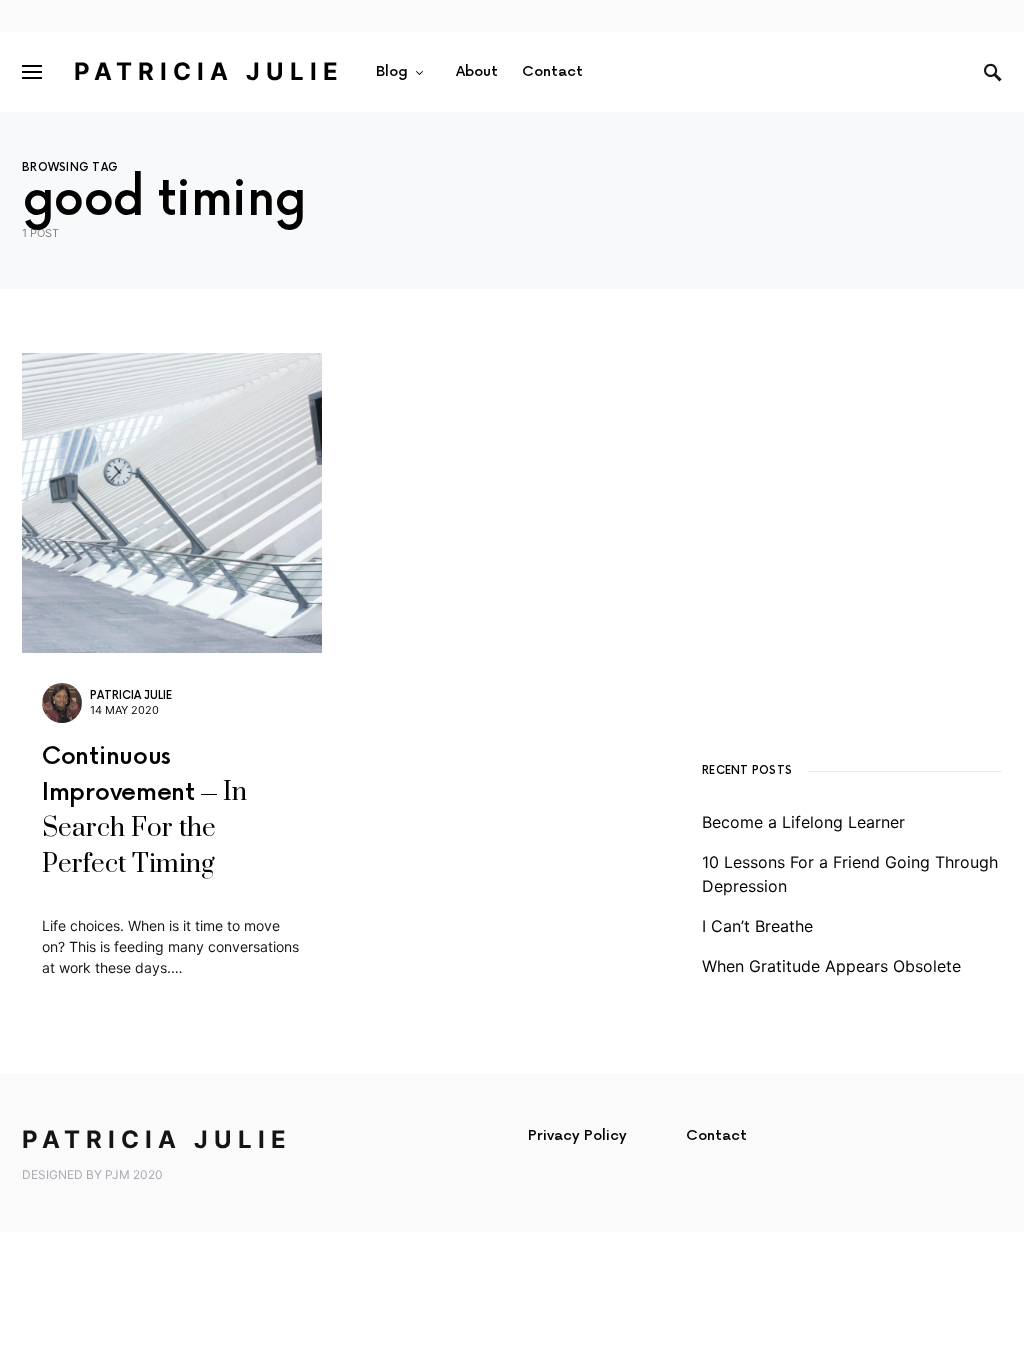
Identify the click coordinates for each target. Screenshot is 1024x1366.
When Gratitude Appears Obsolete (831, 966)
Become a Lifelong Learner (803, 822)
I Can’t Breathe (757, 926)
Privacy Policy (577, 1135)
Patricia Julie (209, 71)
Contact (716, 1135)
